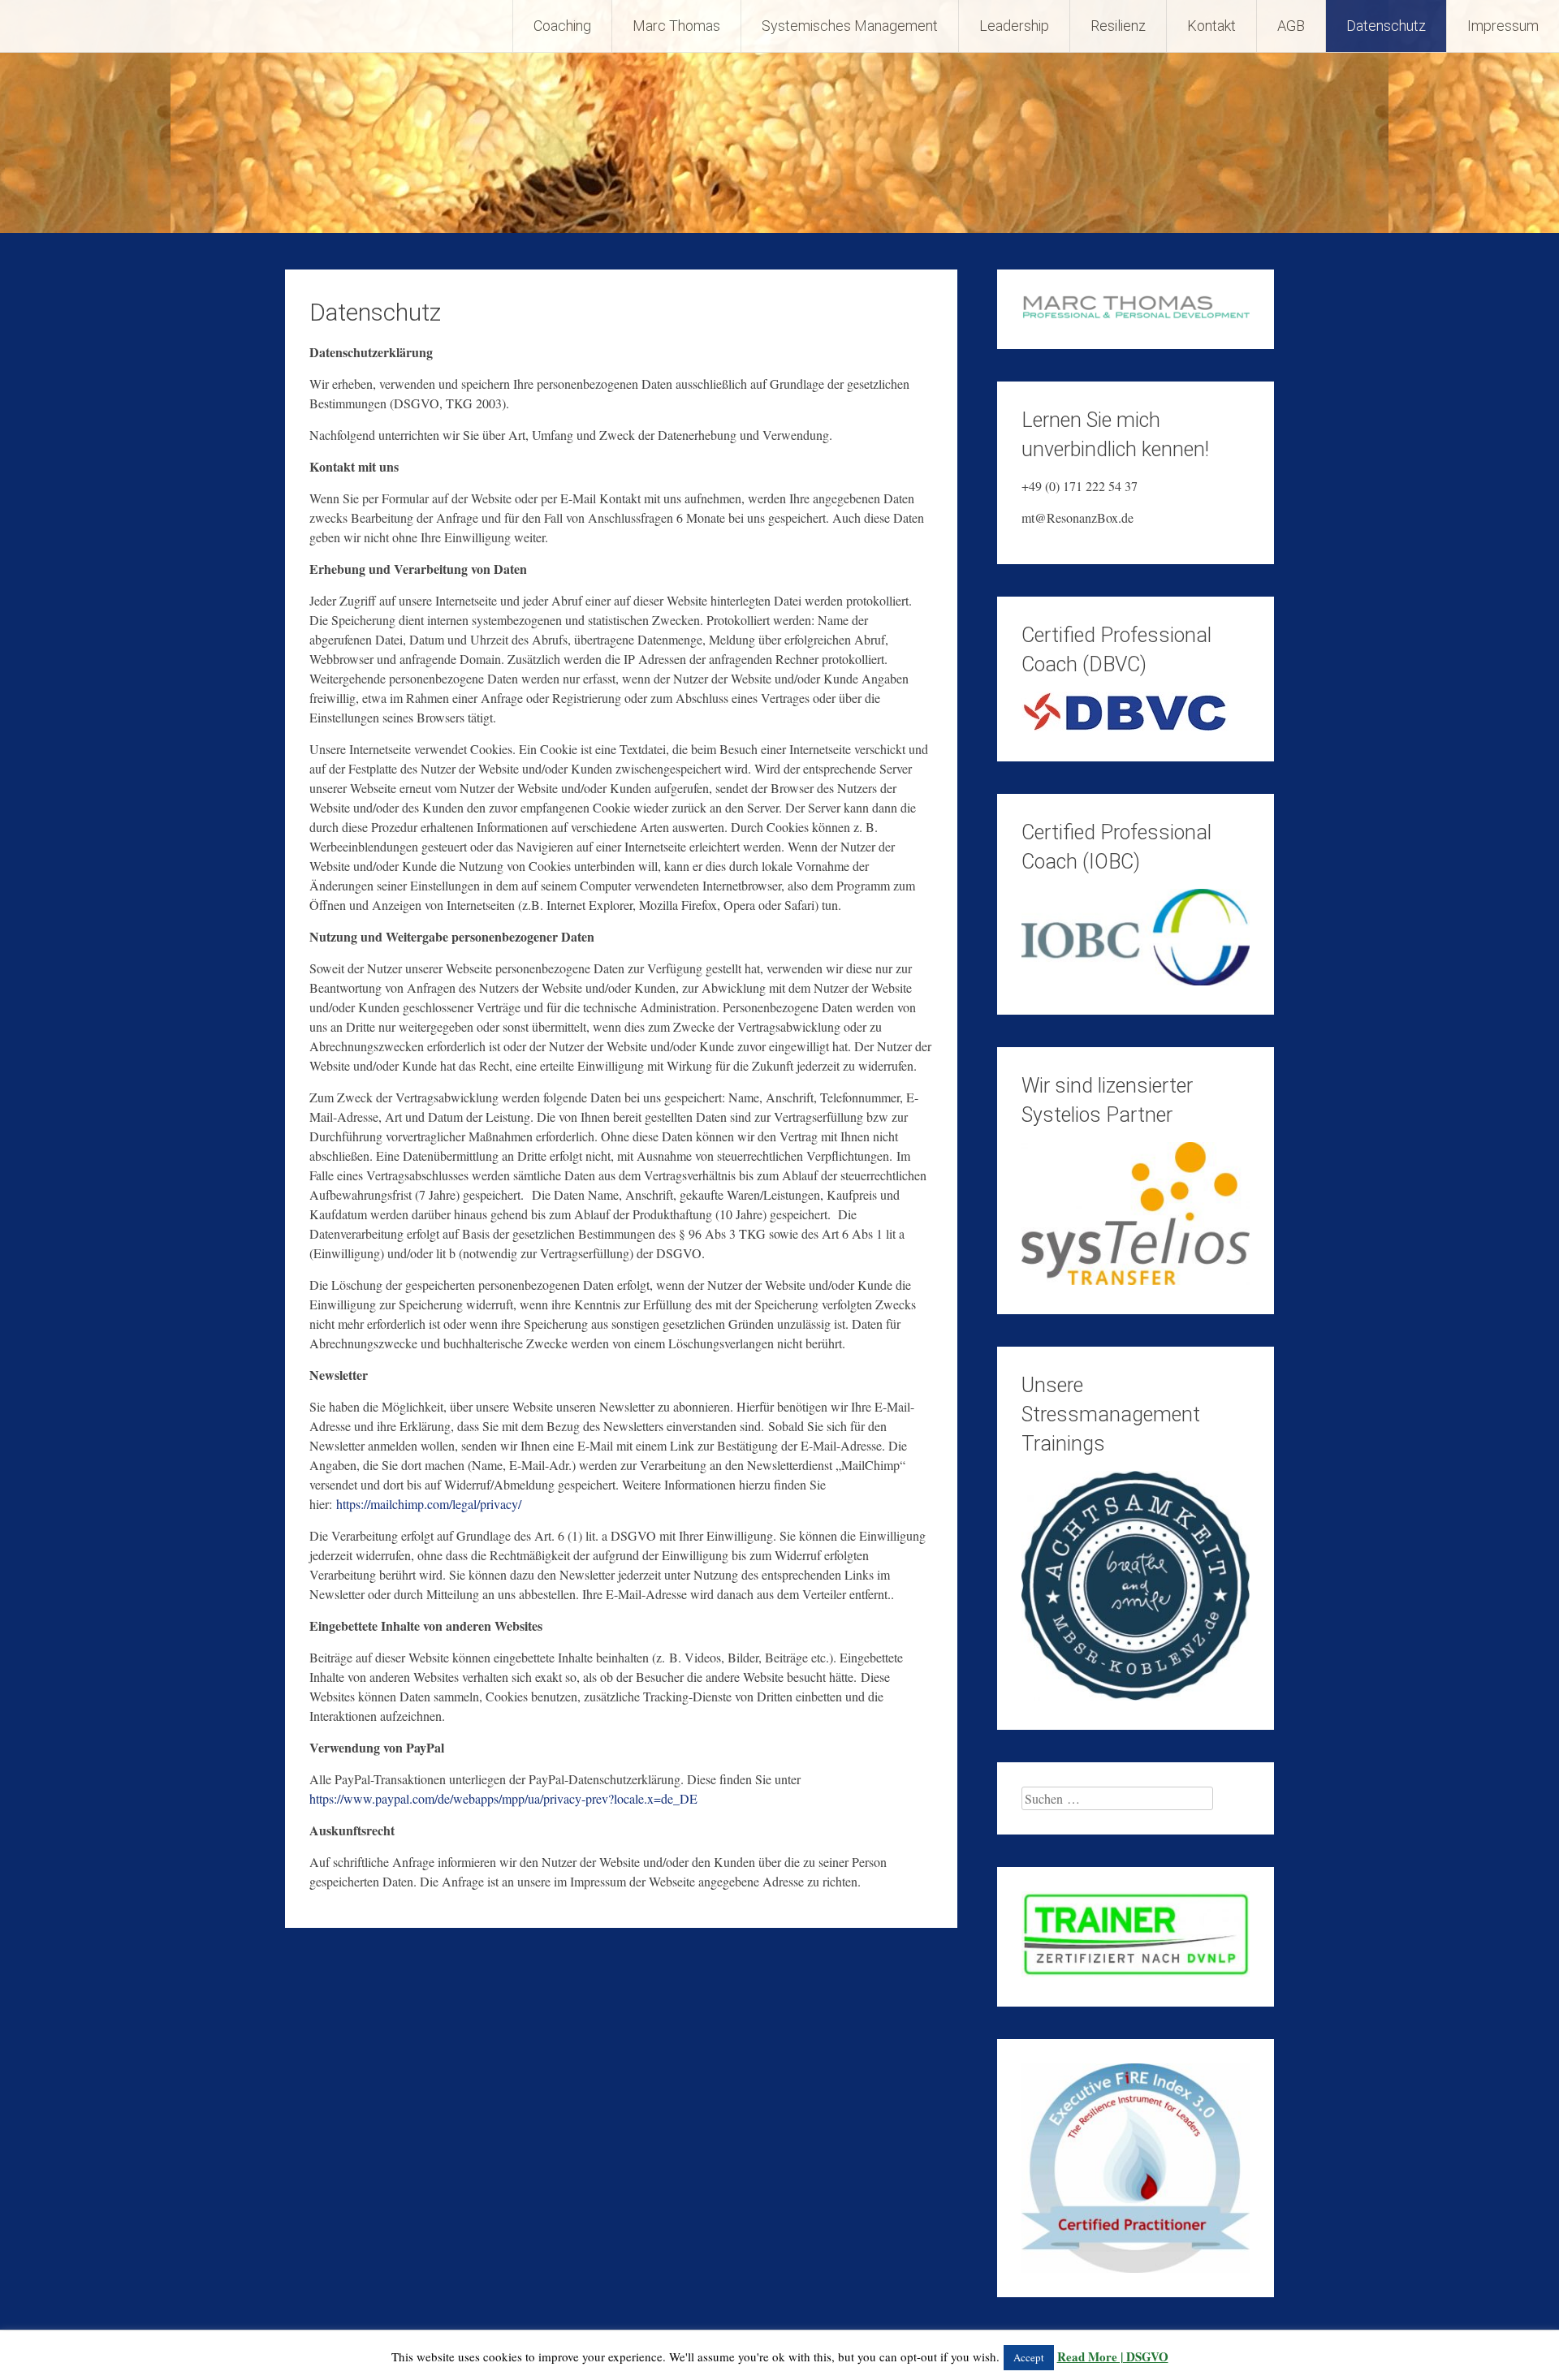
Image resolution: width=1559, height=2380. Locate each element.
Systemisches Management (850, 26)
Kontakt (1211, 26)
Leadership (1014, 26)
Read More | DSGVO (1113, 2356)
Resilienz (1118, 26)
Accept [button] (1029, 2357)
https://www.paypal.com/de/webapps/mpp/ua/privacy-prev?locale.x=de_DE (503, 1798)
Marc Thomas (676, 26)
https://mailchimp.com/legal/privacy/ (429, 1504)
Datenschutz (1386, 26)
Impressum (1503, 26)
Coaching (562, 26)
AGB (1291, 26)
